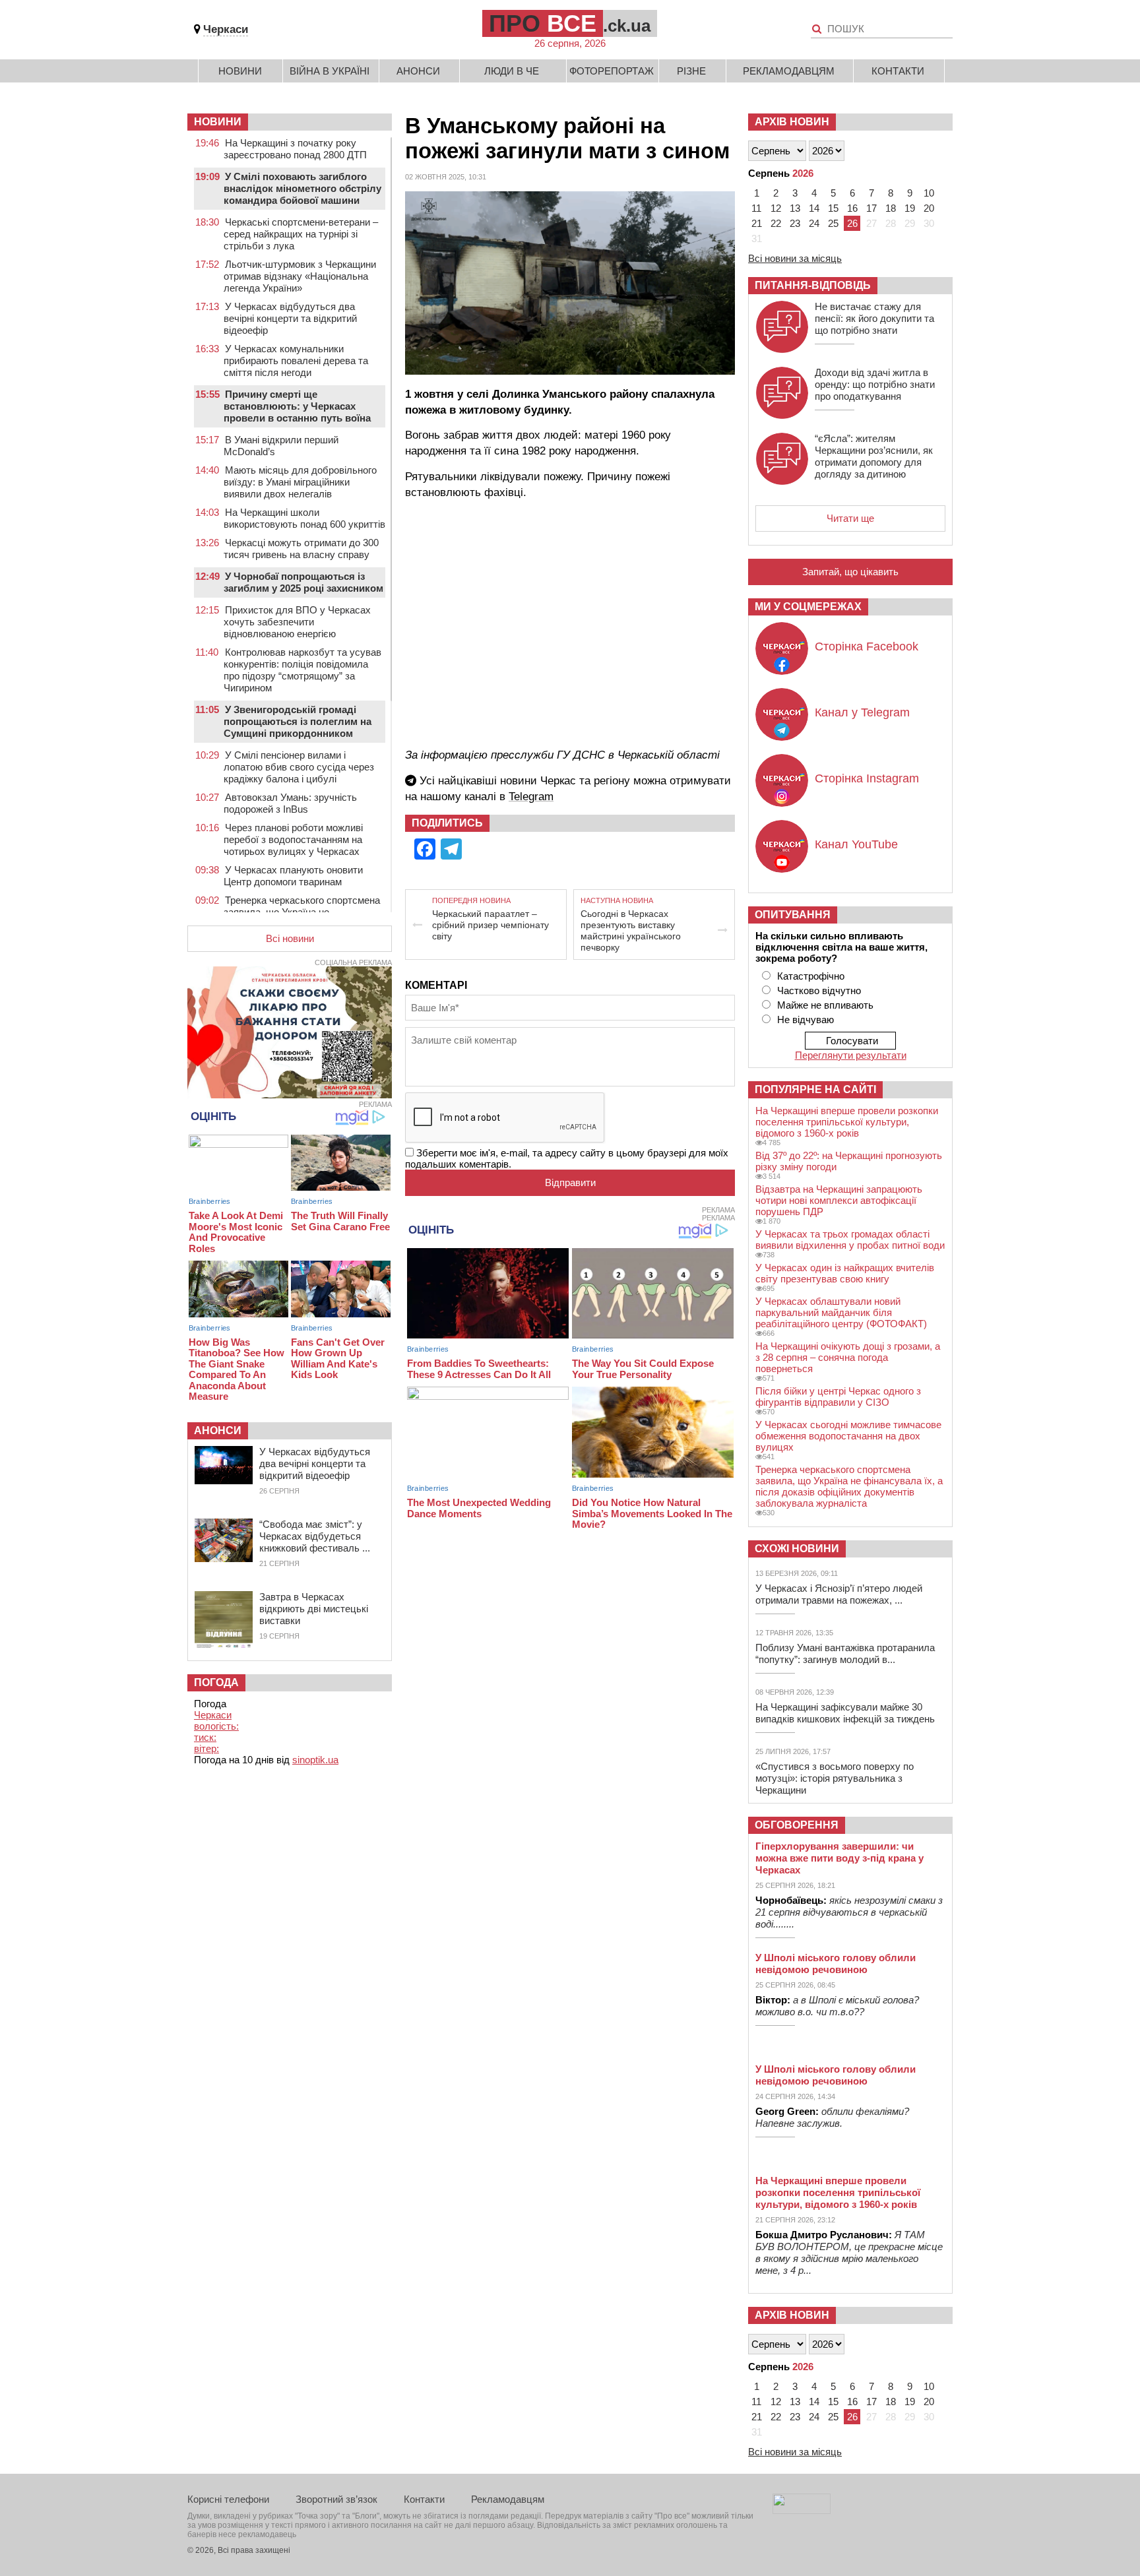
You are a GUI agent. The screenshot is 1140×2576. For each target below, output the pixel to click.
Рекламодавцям (789, 71)
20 (929, 208)
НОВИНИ (218, 122)
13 (795, 208)
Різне (691, 71)
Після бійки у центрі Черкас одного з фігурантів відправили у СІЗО (838, 1397)
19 (910, 208)
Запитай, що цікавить (850, 572)
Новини (240, 71)
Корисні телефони (228, 2499)
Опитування (793, 915)
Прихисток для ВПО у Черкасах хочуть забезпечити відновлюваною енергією (297, 622)
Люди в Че (512, 71)
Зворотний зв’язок (336, 2499)
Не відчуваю (806, 1020)
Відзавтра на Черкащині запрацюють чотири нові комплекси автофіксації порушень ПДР (839, 1200)
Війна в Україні (330, 71)
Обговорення (797, 1825)
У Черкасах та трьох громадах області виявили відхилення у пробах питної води (850, 1240)
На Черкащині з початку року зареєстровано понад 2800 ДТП (295, 149)
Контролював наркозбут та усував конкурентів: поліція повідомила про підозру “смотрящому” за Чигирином (302, 670)
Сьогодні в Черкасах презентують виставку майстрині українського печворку (631, 930)
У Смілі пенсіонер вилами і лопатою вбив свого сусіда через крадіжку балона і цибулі (299, 767)
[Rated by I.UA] (802, 2510)
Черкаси (226, 29)
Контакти (898, 71)
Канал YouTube (856, 844)
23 (795, 223)
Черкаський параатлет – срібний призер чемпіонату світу (491, 925)
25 (833, 223)
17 (871, 208)
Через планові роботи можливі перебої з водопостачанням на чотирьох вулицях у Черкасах (293, 839)
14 (814, 208)
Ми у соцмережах (808, 607)
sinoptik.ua (315, 1760)
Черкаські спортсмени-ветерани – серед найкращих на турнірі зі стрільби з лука (301, 234)
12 (776, 208)
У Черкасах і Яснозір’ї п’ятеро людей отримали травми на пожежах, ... (839, 1594)
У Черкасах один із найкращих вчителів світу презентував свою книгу (845, 1273)
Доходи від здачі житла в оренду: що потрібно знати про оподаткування (875, 384)
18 (891, 208)
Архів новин (792, 122)
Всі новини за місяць (795, 258)
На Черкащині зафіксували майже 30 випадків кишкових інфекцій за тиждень (845, 1713)
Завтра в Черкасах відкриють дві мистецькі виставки (314, 1609)
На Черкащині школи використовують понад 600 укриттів (304, 518)
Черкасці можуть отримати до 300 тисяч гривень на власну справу (301, 549)
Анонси (418, 71)
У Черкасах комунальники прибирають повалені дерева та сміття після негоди (296, 361)
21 (757, 223)
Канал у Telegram (862, 712)
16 (852, 208)
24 (814, 223)
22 (776, 223)
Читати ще (850, 518)
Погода (216, 1682)
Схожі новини (797, 1549)
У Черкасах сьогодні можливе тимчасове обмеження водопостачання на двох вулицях (848, 1436)
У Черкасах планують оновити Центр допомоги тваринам (293, 876)
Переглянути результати (851, 1055)
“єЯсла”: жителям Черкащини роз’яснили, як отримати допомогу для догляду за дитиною (874, 456)
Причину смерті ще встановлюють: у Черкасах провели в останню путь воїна (297, 406)
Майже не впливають (825, 1005)
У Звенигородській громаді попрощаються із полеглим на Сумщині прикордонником (298, 721)
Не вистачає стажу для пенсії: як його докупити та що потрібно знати (874, 318)
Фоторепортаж (612, 71)
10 (929, 193)
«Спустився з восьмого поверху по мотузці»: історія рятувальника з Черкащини (835, 1778)
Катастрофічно (811, 976)
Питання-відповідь (813, 285)
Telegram (531, 797)
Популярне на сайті (815, 1089)
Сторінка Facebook (867, 646)
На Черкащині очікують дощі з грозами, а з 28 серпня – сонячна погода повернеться (848, 1357)
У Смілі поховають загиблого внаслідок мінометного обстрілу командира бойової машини (302, 188)
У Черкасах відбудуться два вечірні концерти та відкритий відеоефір (290, 318)
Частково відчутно (819, 990)
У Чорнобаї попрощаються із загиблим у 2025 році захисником (303, 582)
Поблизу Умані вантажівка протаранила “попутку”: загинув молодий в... (845, 1653)
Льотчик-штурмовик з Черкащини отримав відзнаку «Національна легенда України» (300, 276)
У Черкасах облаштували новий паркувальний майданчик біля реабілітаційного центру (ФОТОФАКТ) (841, 1312)
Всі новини (290, 938)
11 (756, 208)
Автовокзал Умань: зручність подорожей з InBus (290, 803)
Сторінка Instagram (867, 778)
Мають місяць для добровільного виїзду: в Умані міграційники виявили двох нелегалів (300, 482)
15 (833, 208)
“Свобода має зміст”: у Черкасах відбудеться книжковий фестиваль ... (315, 1536)
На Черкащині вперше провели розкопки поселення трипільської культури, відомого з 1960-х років (847, 1122)
